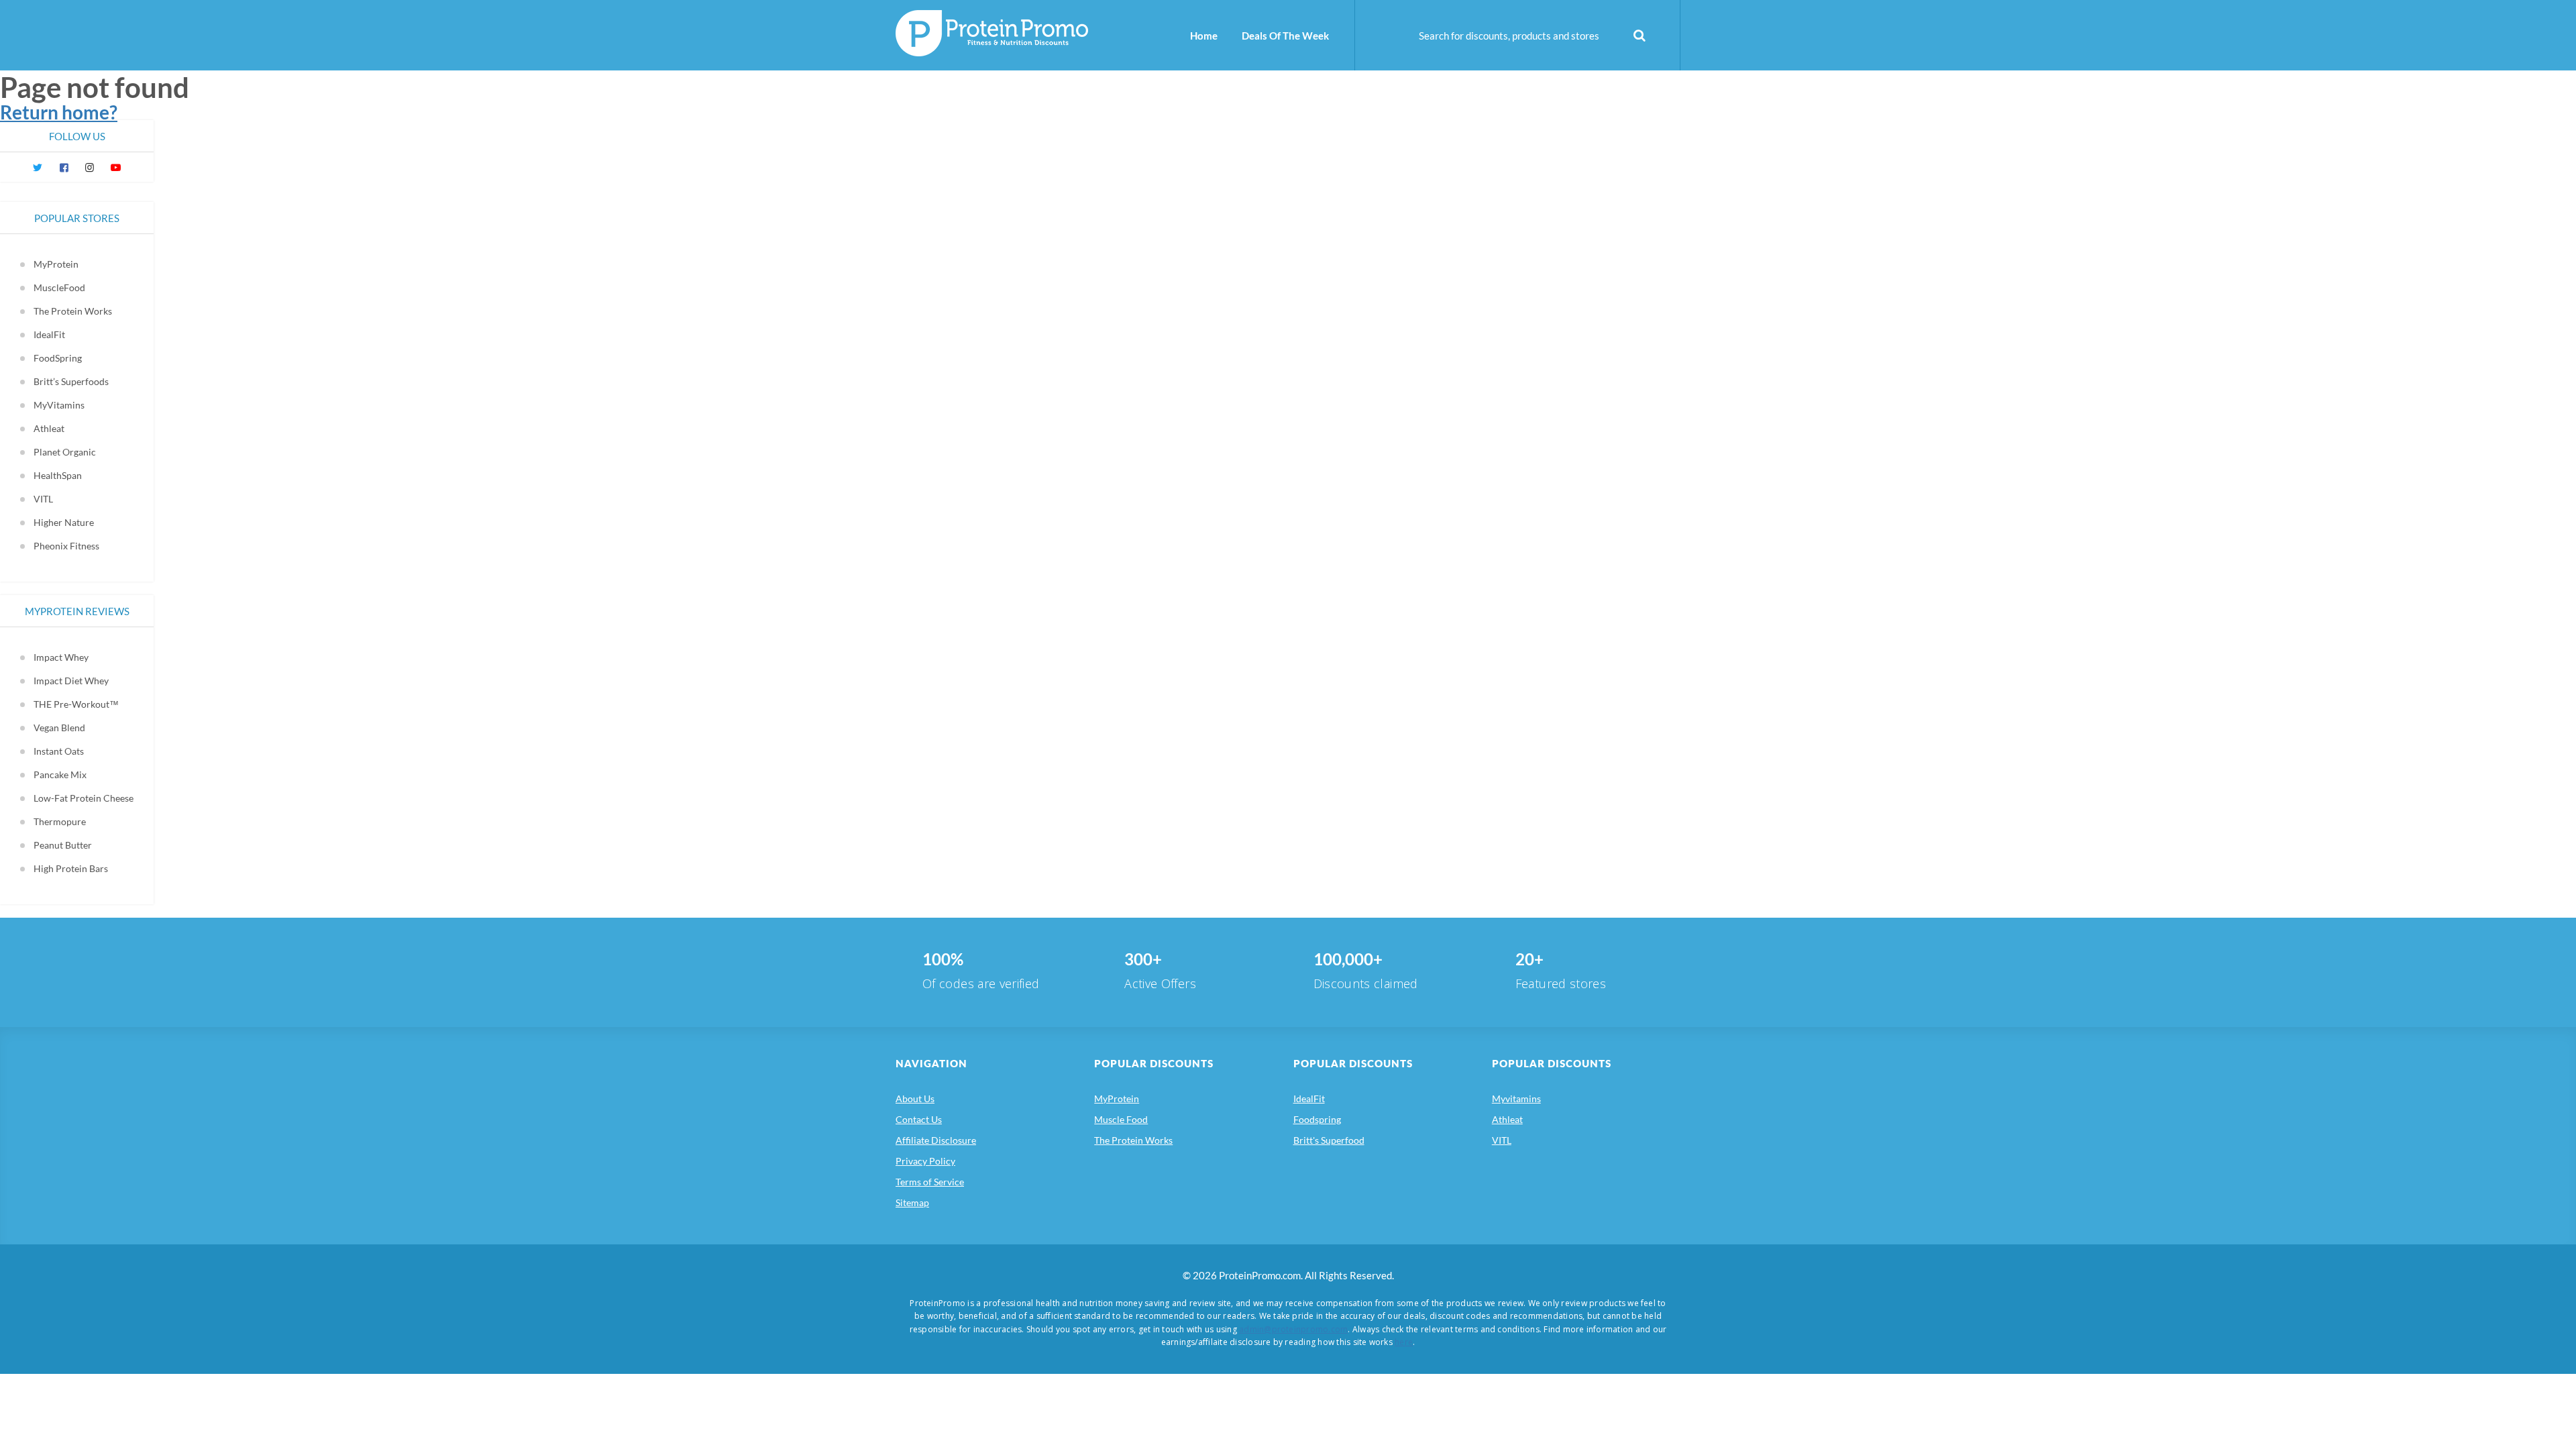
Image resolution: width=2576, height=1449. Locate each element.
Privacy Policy (925, 1161)
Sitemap (912, 1202)
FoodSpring (58, 358)
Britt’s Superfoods (71, 381)
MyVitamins (59, 405)
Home (1204, 36)
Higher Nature (64, 522)
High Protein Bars (71, 868)
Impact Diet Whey (71, 681)
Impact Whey (61, 657)
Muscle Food (1121, 1119)
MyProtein (56, 264)
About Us (915, 1098)
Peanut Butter (63, 845)
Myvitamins (1516, 1098)
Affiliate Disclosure (936, 1140)
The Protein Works (73, 311)
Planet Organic (65, 452)
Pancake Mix (60, 774)
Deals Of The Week (1285, 36)
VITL (43, 499)
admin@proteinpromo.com (1293, 1329)
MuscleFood (59, 287)
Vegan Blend (59, 728)
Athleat (49, 428)
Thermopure (60, 821)
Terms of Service (930, 1182)
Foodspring (1317, 1119)
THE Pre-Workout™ (76, 704)
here (1404, 1342)
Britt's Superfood (1329, 1140)
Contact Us (919, 1119)
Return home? (59, 112)
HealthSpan (58, 475)
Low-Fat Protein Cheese (84, 798)
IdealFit (49, 334)
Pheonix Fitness (66, 546)
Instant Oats (59, 751)
